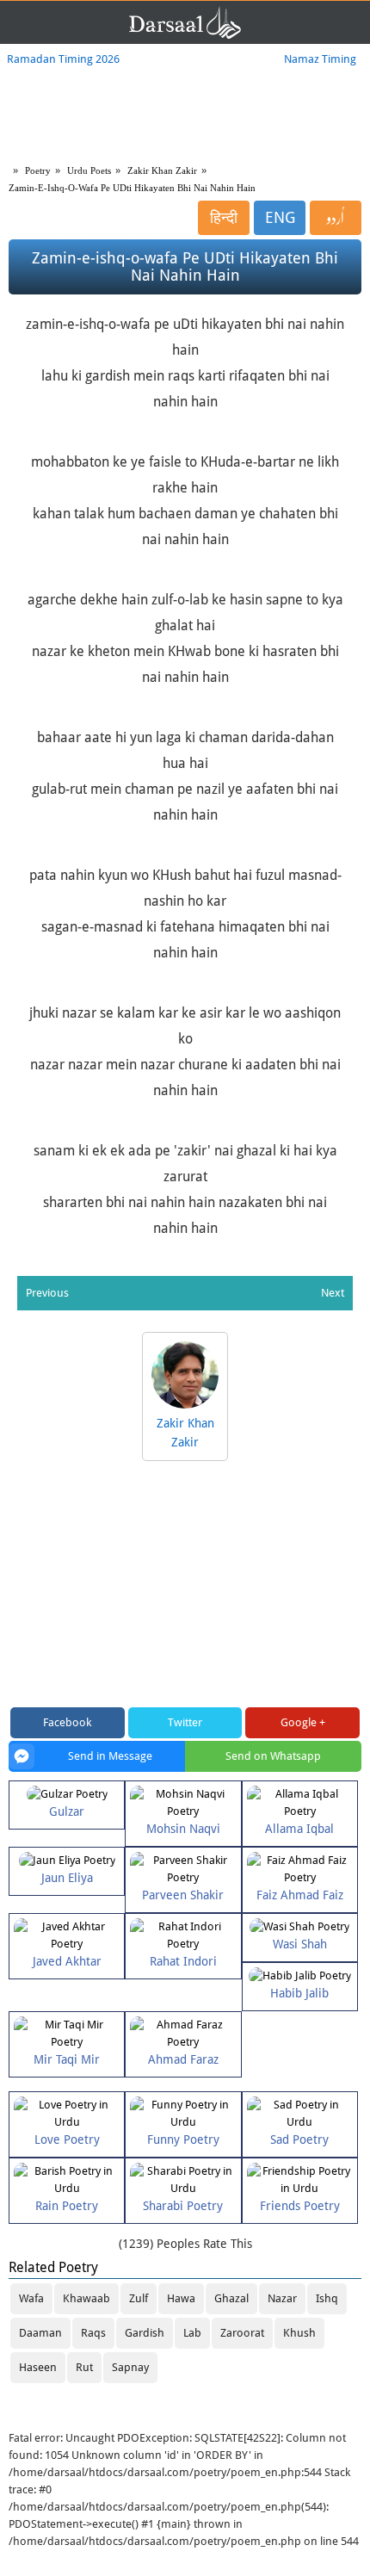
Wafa (31, 2298)
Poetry (38, 170)
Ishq (327, 2298)
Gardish (145, 2333)
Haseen (38, 2367)
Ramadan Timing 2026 (63, 59)
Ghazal (231, 2298)
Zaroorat (242, 2333)
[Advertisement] (185, 1586)
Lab (192, 2333)
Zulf (139, 2298)
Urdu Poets (89, 170)
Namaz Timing (320, 59)
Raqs (93, 2333)
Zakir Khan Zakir (162, 170)
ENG (280, 217)
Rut (84, 2367)
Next (333, 1293)
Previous (47, 1293)
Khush (299, 2333)
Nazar (282, 2298)
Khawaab (86, 2298)
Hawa (181, 2298)
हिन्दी (224, 217)
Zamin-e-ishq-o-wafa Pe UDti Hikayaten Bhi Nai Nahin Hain (132, 188)
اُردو (336, 218)
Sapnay (130, 2367)
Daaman (40, 2333)
